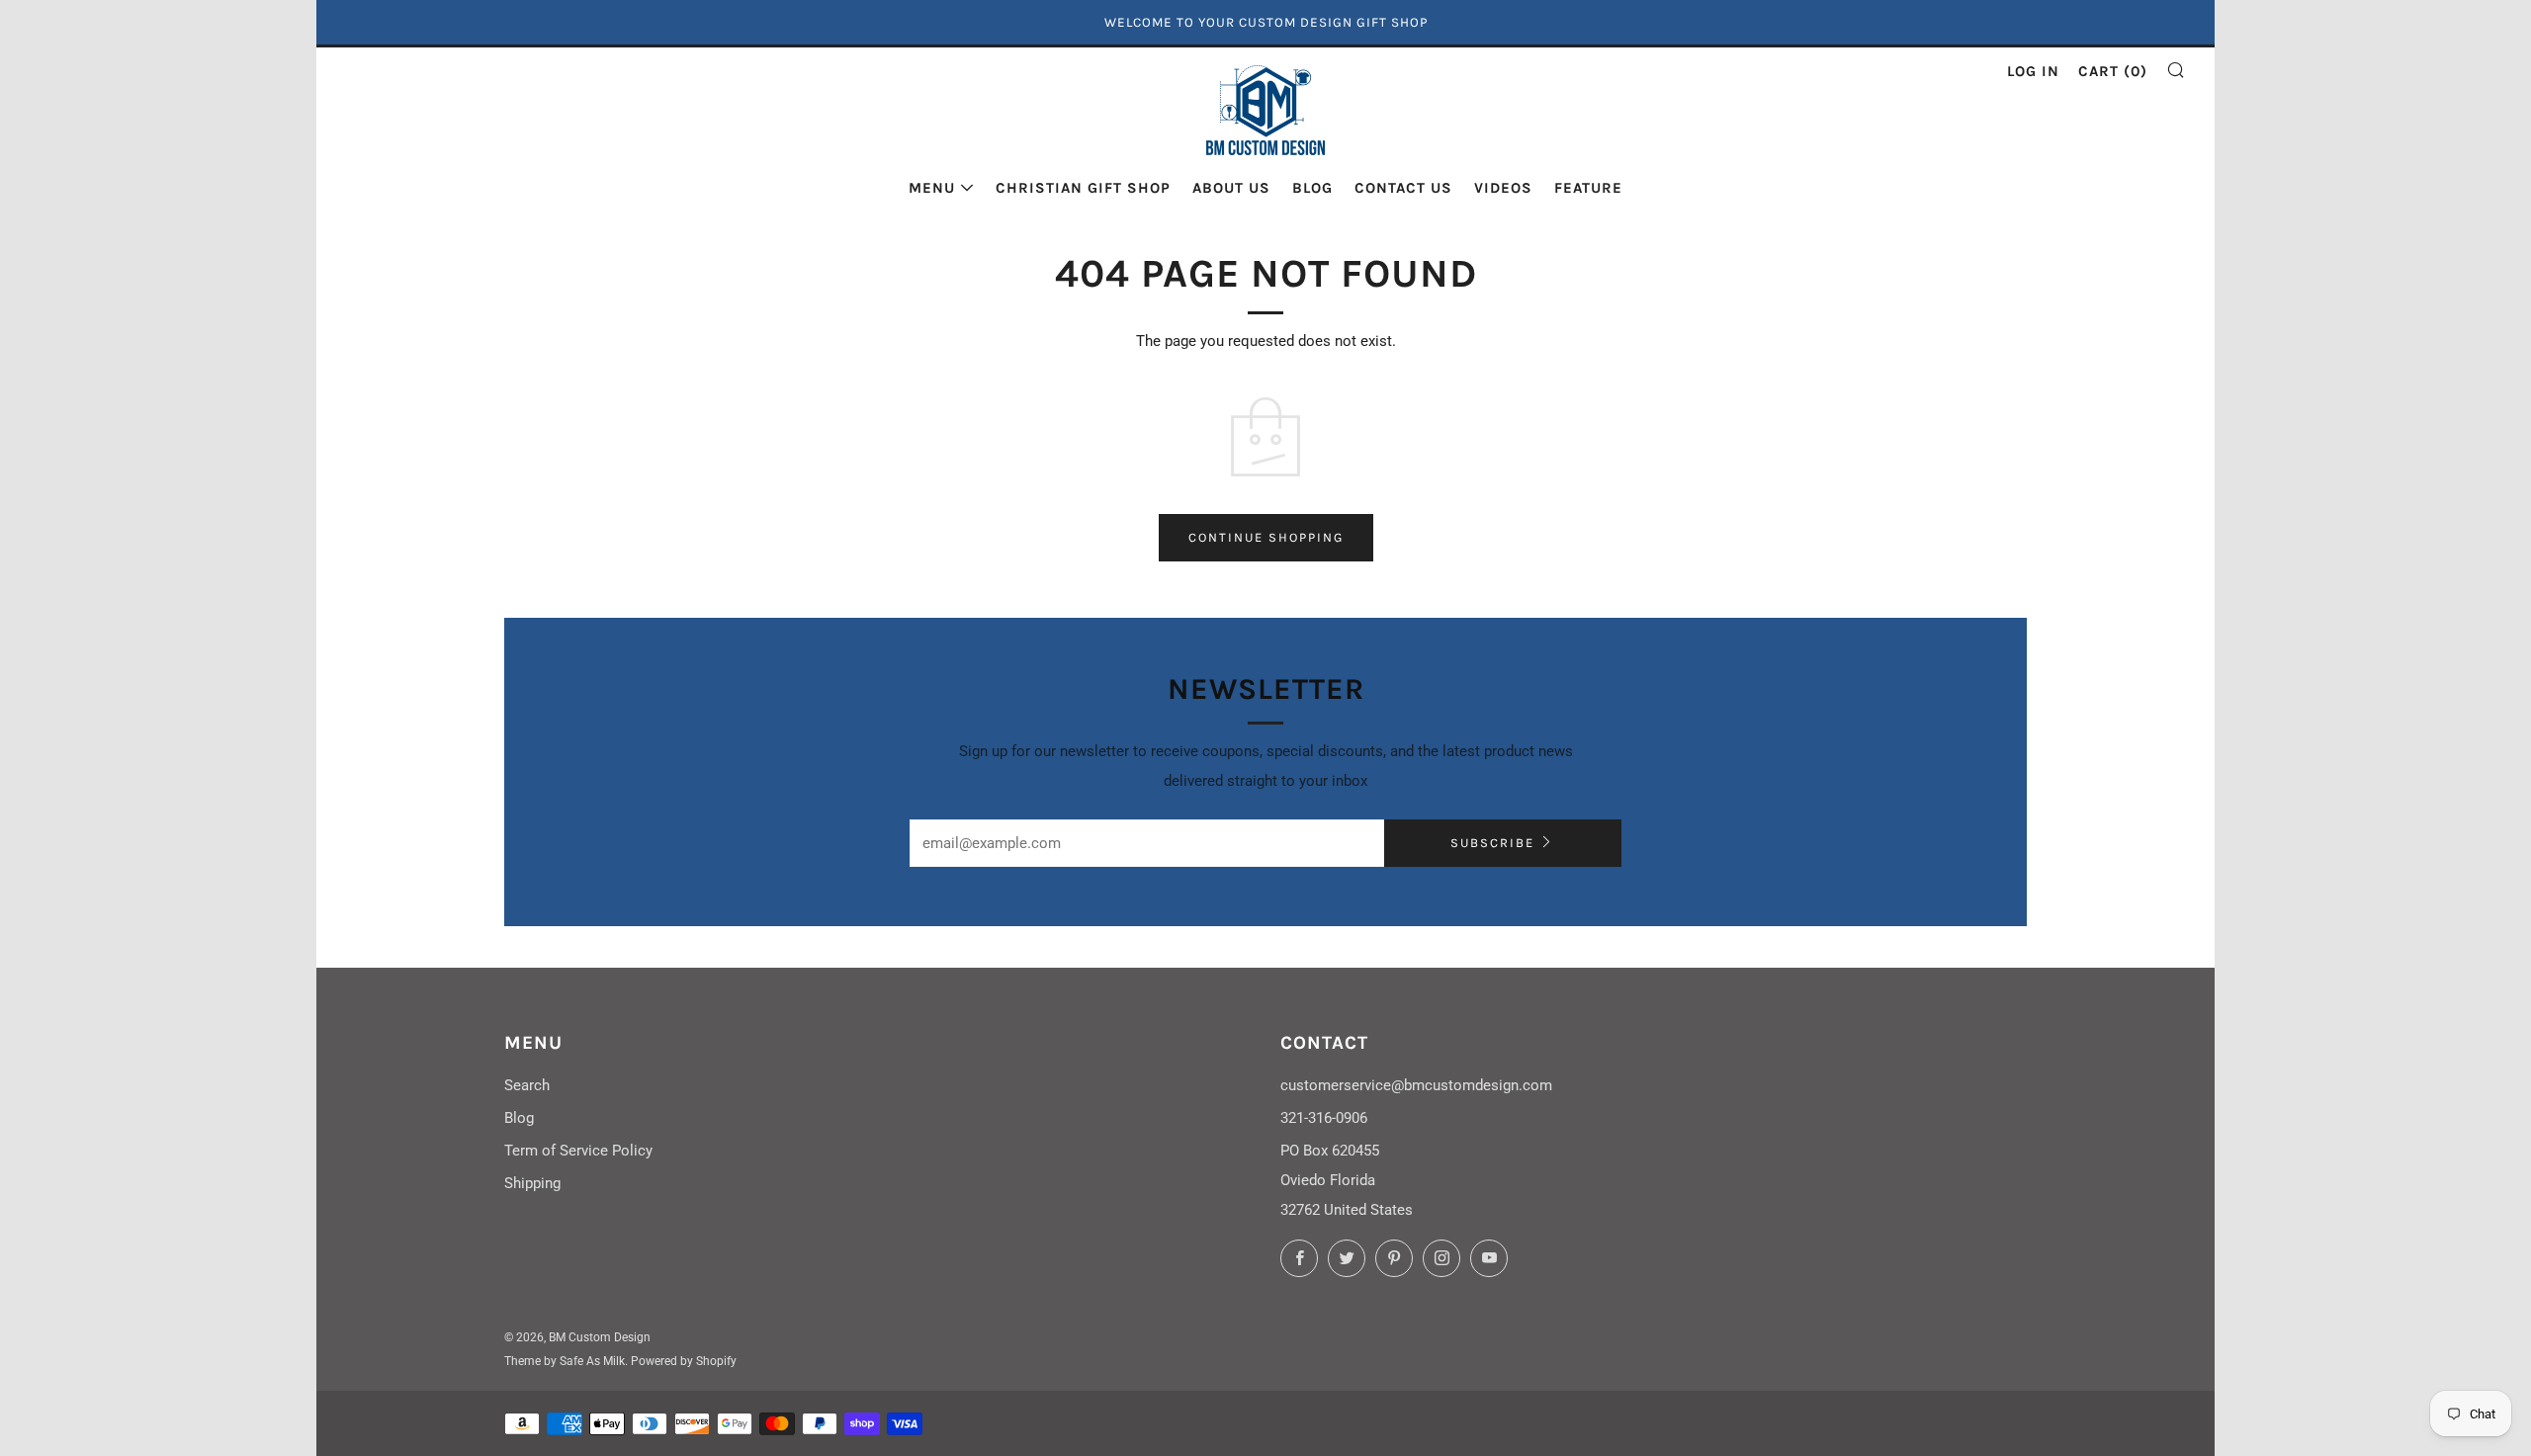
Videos (1503, 188)
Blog (1312, 188)
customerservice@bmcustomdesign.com (1416, 1085)
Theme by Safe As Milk (565, 1361)
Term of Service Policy (578, 1151)
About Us (1231, 188)
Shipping (532, 1183)
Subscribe (1492, 843)
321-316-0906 (1324, 1118)
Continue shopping (1266, 537)
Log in (2033, 71)
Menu (932, 188)
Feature (1588, 188)
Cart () (2113, 71)
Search (527, 1085)
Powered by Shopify (684, 1361)
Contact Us (1403, 188)
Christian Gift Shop (1083, 188)
